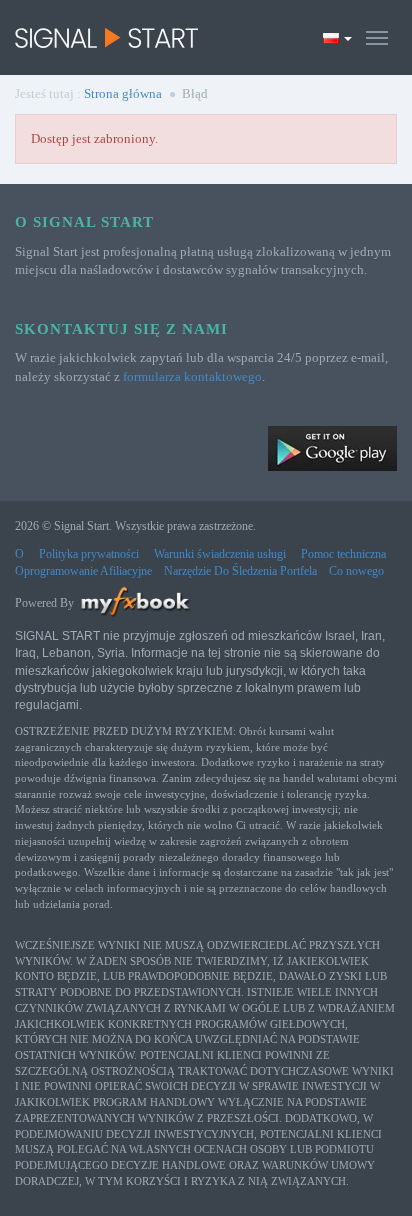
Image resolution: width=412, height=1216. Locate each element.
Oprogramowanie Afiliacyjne (83, 571)
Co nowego (356, 571)
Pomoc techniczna (343, 554)
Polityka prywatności (89, 554)
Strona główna (123, 93)
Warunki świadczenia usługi (220, 554)
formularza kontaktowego (192, 376)
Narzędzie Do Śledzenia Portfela (240, 571)
